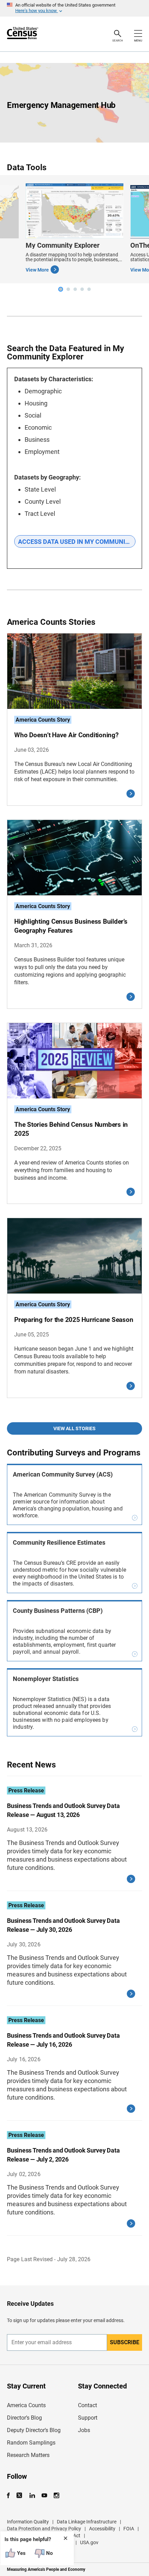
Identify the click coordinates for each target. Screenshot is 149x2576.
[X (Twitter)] (20, 2496)
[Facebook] (10, 2496)
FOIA (129, 2529)
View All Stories (74, 1428)
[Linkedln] (32, 2496)
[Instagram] (56, 2496)
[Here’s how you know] (74, 8)
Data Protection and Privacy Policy (44, 2529)
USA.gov (89, 2542)
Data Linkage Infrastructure (87, 2522)
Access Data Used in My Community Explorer (77, 542)
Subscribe (125, 2342)
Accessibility (102, 2529)
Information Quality (28, 2522)
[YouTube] (44, 2496)
